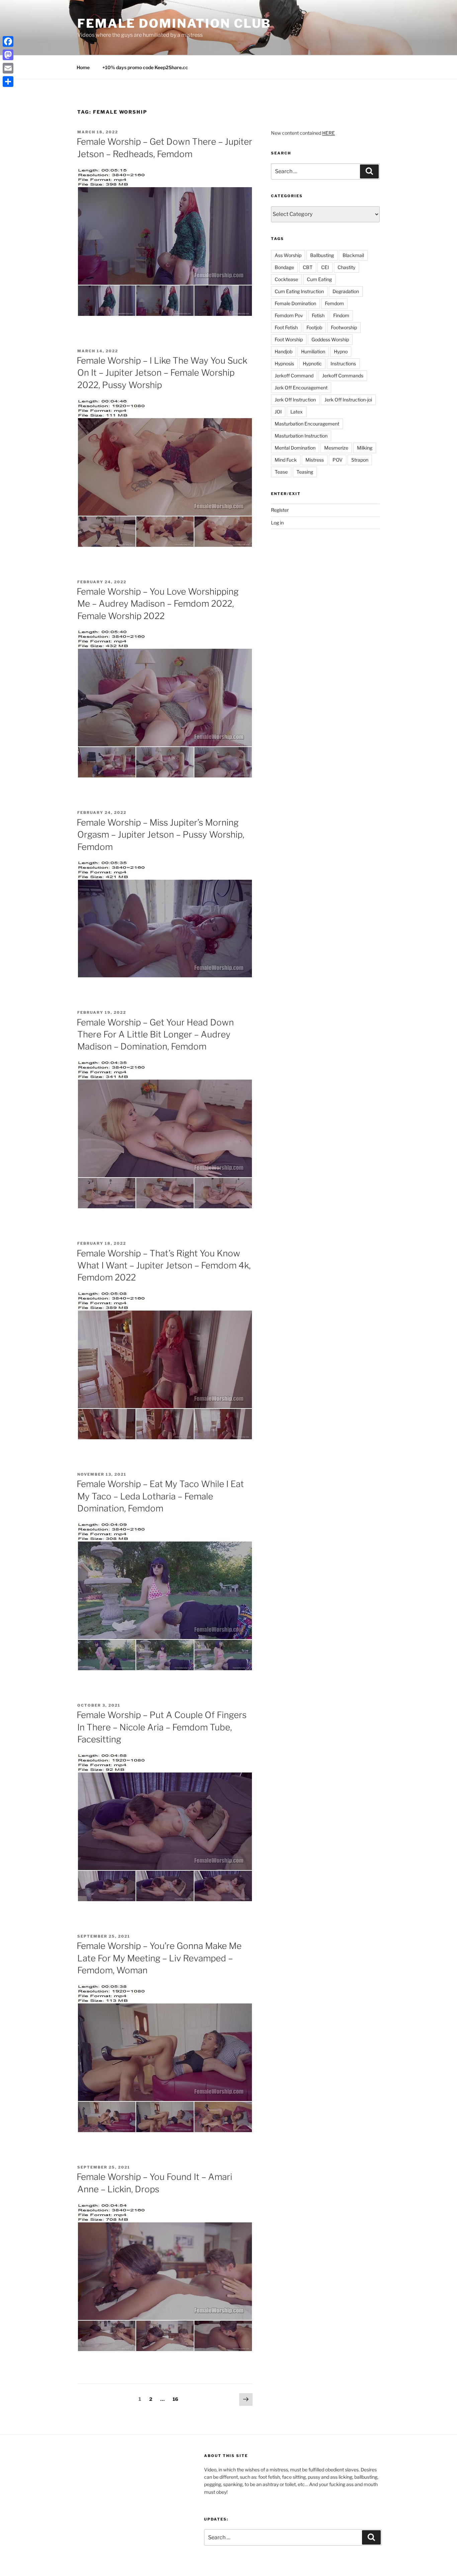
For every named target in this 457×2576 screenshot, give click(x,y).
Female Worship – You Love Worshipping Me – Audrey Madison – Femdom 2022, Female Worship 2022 (158, 604)
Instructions (343, 363)
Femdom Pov (289, 315)
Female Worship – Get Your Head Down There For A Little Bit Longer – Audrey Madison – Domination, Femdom (155, 1034)
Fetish (318, 315)
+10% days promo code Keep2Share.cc (145, 67)
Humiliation (313, 351)
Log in (277, 523)
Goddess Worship (330, 339)
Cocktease (286, 279)
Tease (281, 472)
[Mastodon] (8, 55)
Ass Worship (288, 255)
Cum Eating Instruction (299, 291)
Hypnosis (284, 363)
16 (177, 2399)
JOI (278, 412)
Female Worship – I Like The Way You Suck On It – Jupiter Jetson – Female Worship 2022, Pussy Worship (162, 373)
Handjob (284, 351)
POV (338, 460)
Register (280, 510)
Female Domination (295, 303)
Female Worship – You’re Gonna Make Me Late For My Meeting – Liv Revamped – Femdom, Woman (159, 1958)
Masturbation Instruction (301, 436)
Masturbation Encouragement (307, 424)
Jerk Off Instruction (295, 400)
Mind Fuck (286, 460)
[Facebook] (8, 41)
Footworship (344, 327)
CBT (308, 267)
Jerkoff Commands (343, 376)
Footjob (314, 327)
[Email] (8, 68)
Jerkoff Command (294, 376)
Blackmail (353, 255)
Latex (297, 412)
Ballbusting (322, 255)
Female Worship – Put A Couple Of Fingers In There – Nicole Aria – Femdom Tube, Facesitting (162, 1727)
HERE (329, 133)
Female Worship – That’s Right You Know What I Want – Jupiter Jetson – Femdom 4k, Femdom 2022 (164, 1265)
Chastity (346, 267)
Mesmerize (336, 448)
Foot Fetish (286, 327)
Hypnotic (312, 363)
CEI (325, 267)
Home (83, 67)
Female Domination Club (174, 23)
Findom (341, 315)
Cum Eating (319, 279)
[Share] (8, 82)
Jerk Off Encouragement (301, 388)
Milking (365, 448)
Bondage (284, 267)
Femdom (334, 303)
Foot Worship (289, 339)
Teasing (305, 472)
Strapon (360, 460)
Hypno (341, 351)
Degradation (346, 291)
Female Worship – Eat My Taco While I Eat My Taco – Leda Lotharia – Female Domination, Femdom (160, 1496)
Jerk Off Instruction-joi (348, 400)
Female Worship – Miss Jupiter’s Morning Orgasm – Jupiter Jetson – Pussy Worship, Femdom (160, 835)
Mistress (315, 460)
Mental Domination (295, 448)
